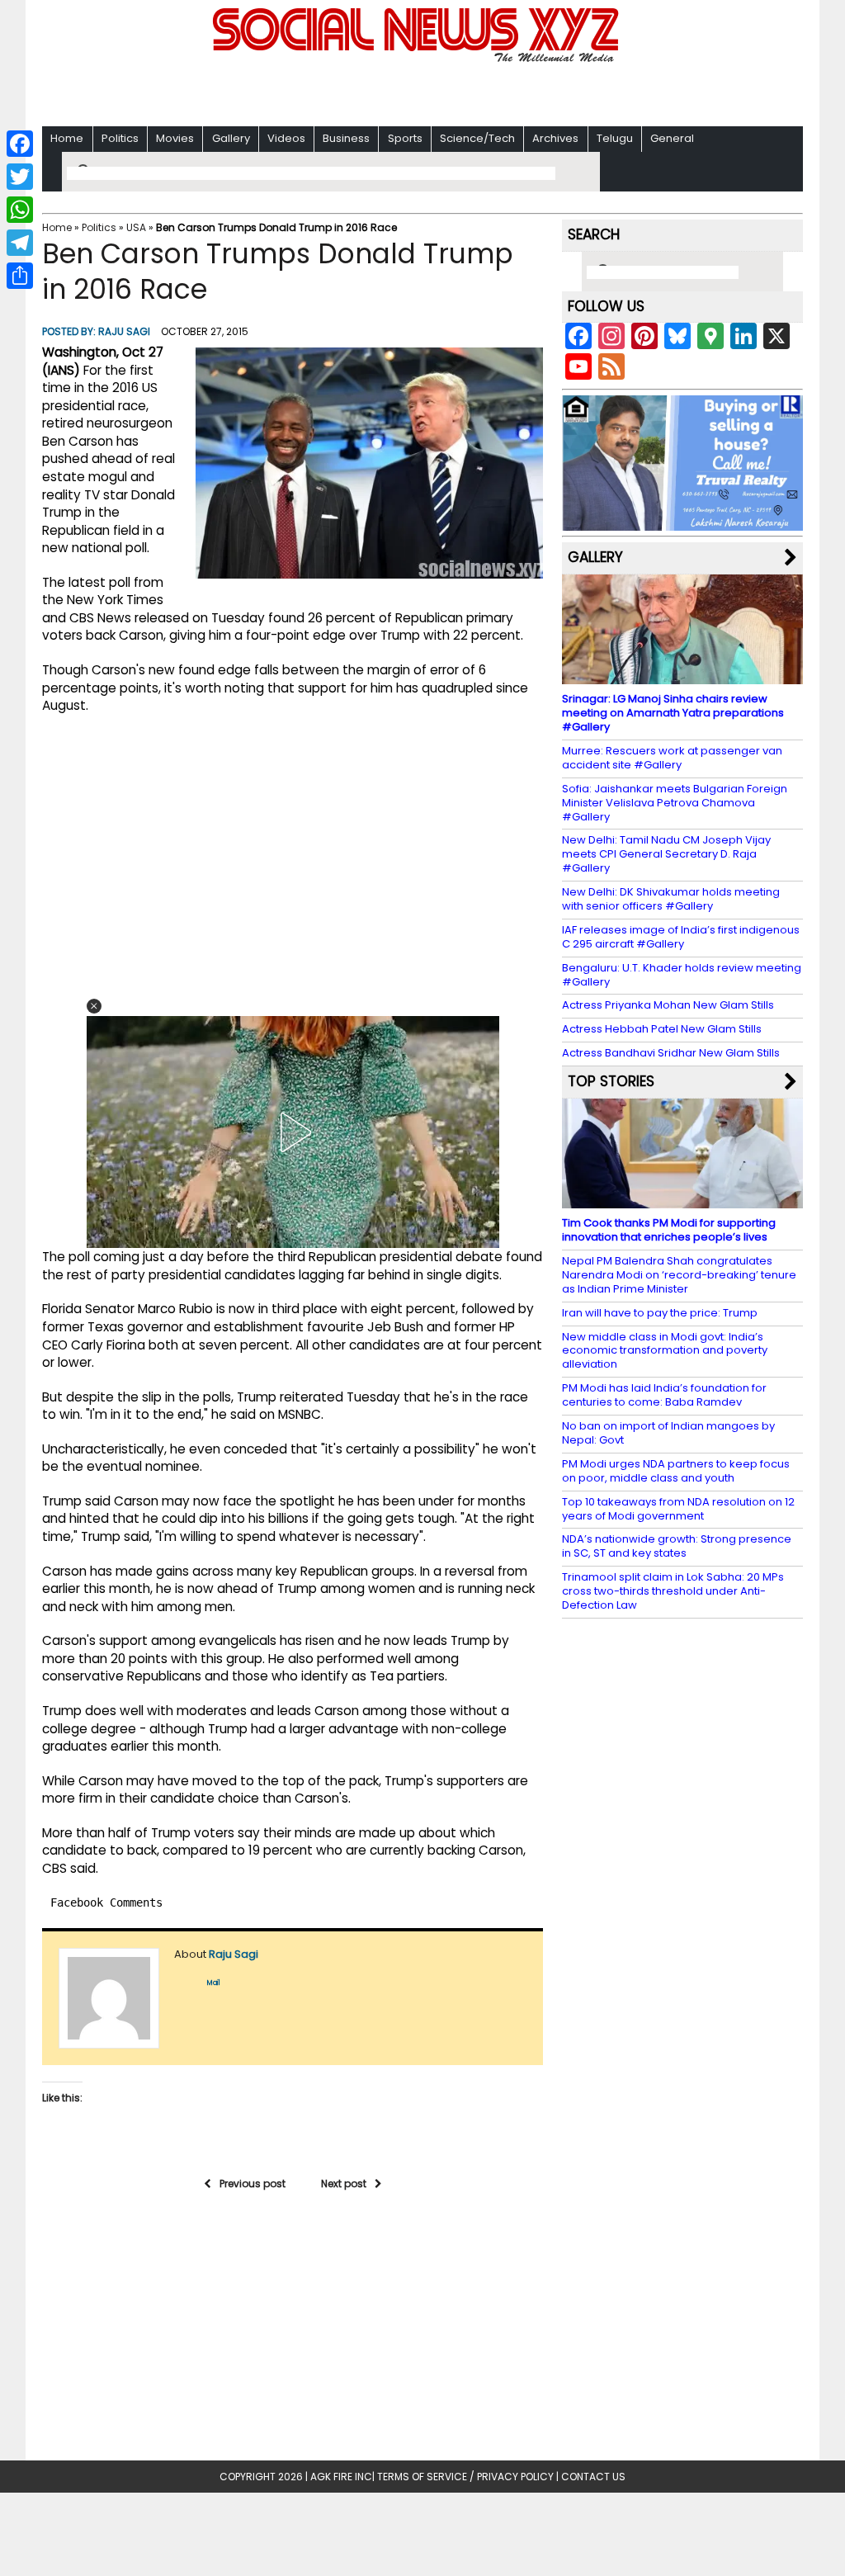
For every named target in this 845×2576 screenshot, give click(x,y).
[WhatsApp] (20, 210)
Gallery (231, 138)
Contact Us (593, 2477)
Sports (405, 138)
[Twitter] (20, 177)
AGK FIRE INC (341, 2477)
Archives (555, 138)
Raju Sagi (124, 331)
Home (67, 138)
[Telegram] (20, 243)
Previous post (253, 2184)
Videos (286, 138)
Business (346, 138)
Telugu (615, 138)
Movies (175, 138)
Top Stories (611, 1081)
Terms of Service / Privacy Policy (465, 2477)
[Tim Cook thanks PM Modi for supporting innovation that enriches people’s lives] (682, 1201)
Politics (120, 138)
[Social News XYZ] (418, 59)
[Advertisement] (422, 91)
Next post (344, 2184)
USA (136, 227)
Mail (214, 1983)
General (672, 138)
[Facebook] (20, 144)
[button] (94, 1006)
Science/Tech (477, 138)
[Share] (20, 276)
